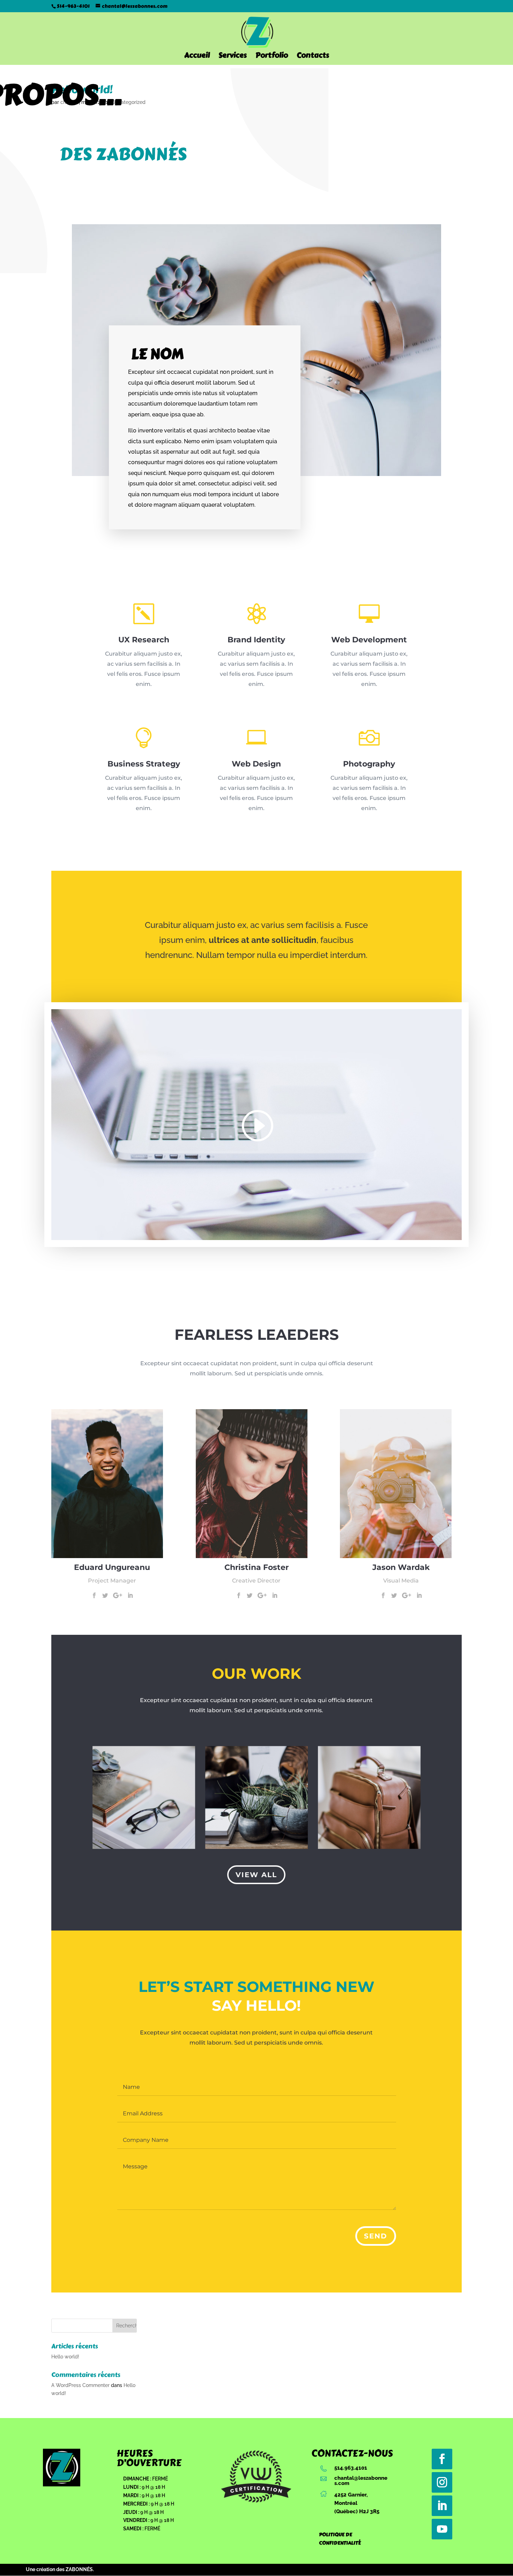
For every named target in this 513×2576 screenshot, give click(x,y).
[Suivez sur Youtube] (442, 2529)
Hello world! (65, 2357)
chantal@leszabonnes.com (361, 2480)
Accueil (197, 57)
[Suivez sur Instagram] (442, 2482)
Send (376, 2236)
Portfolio (272, 57)
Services (233, 57)
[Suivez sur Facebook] (442, 2459)
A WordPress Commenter (80, 2385)
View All (256, 1875)
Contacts (313, 57)
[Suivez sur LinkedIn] (442, 2506)
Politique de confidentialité (340, 2539)
